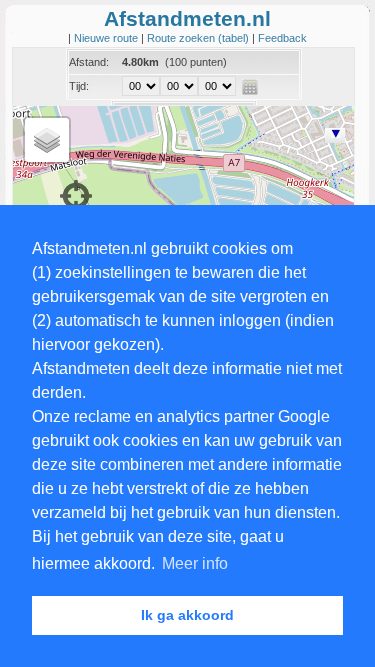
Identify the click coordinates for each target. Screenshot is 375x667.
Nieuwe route (107, 38)
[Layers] (47, 140)
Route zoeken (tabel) (199, 38)
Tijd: (79, 86)
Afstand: (89, 62)
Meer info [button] (195, 563)
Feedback (282, 38)
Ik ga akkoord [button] (187, 615)
